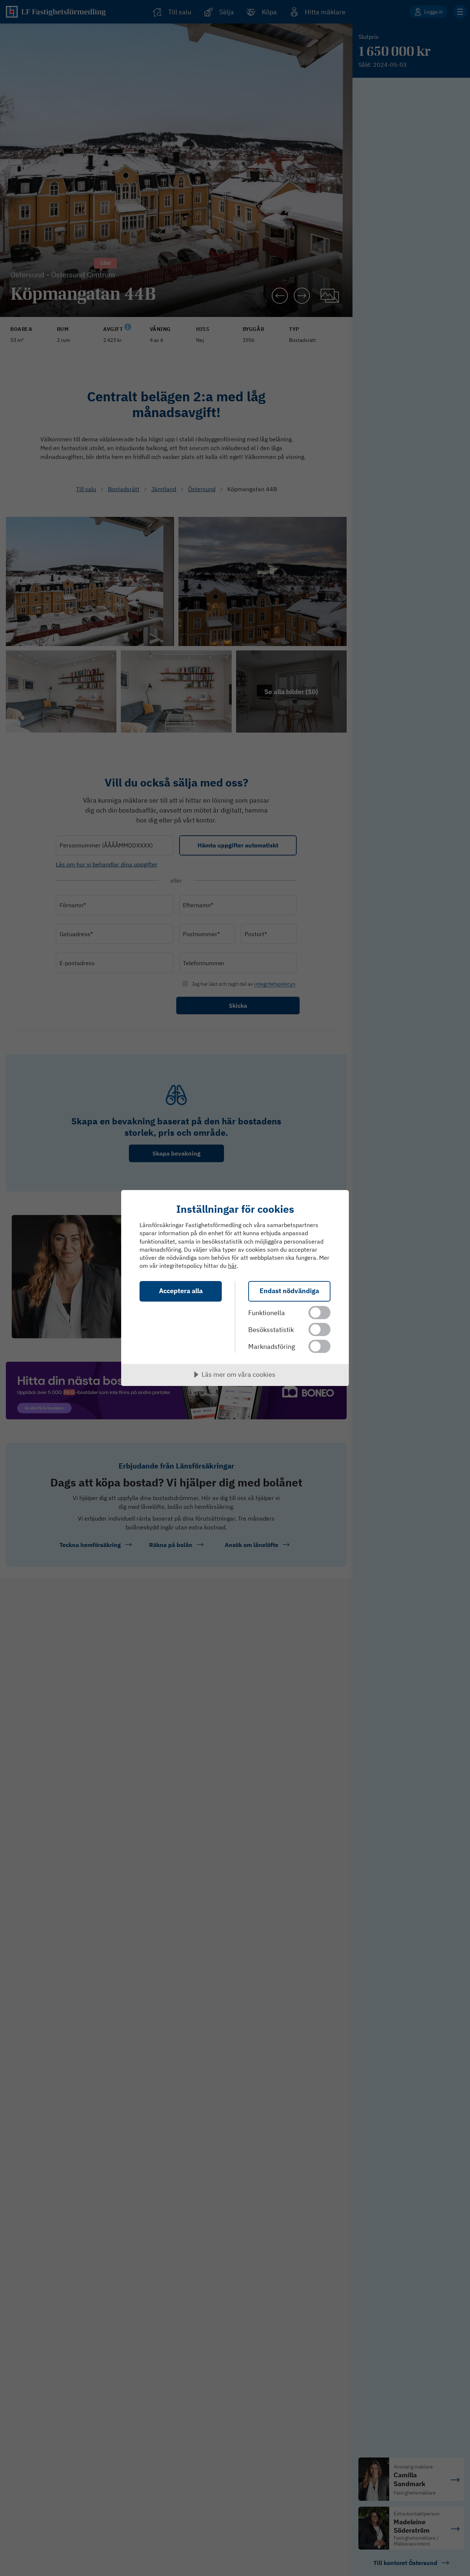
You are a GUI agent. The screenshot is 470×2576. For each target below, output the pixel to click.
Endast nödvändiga (289, 1291)
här (232, 1266)
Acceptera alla (181, 1291)
